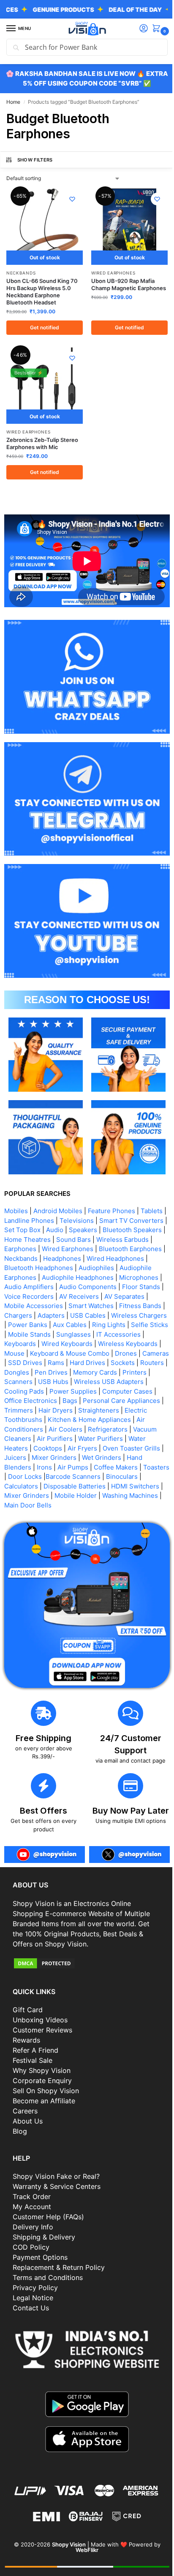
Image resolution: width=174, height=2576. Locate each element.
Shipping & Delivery (44, 2215)
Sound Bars (138, 1210)
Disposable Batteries (112, 1466)
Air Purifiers (55, 1419)
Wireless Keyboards (91, 1324)
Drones (100, 1334)
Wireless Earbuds (30, 1220)
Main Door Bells (90, 1485)
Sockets (104, 1343)
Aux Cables (21, 1305)
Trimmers (22, 1390)
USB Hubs (53, 1362)
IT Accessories (93, 1315)
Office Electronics (31, 1381)
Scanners (18, 1362)
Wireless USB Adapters (109, 1362)
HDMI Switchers (28, 1476)
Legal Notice (33, 2276)
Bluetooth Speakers (34, 1210)
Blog (20, 2109)
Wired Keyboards (30, 1324)
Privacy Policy (35, 2266)
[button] (152, 29)
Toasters (17, 1457)
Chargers (117, 1286)
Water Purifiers (101, 1419)
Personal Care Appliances (121, 1381)
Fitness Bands (76, 1286)
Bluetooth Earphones (36, 1229)
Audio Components (33, 1267)
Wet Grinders (105, 1438)
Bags (70, 1381)
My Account (32, 2185)
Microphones (67, 1258)
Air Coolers (65, 1409)
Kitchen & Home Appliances (89, 1400)
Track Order (32, 2175)
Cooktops (48, 1428)
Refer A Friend (35, 2028)
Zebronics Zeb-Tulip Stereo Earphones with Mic (42, 437)
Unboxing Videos (40, 1998)
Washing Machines (32, 1485)
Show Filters (35, 160)
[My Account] (137, 29)
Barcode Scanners (101, 1457)
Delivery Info (33, 2205)
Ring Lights (60, 1305)
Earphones (78, 1220)
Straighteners (102, 1390)
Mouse (136, 1324)
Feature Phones (111, 1182)
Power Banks (130, 1296)
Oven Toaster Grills (131, 1428)
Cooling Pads (24, 1371)
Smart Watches (27, 1286)
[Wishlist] (69, 199)
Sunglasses (48, 1315)
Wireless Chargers (77, 1296)
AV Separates (73, 1277)
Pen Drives (51, 1353)
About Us (28, 2099)
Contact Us (31, 2286)
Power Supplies (73, 1371)
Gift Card (28, 1988)
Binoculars (20, 1466)
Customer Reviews (42, 2008)
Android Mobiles (58, 1182)
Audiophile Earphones (78, 1248)
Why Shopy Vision (42, 2048)
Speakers (123, 1201)
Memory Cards (95, 1353)
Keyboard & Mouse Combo (44, 1334)
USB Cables (26, 1296)
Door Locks (53, 1457)
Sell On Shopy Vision (46, 2069)
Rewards (26, 2018)
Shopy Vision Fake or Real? (56, 2154)
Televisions (80, 1191)
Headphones (130, 1229)
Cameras (130, 1334)
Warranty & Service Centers (57, 2164)
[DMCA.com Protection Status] (84, 1941)
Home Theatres (92, 1210)
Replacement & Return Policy (59, 2245)
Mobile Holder (129, 1476)
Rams (37, 1343)
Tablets (152, 1182)
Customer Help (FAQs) (48, 2195)
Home (13, 102)
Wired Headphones (33, 1239)
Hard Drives (69, 1343)
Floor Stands (86, 1267)
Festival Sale (33, 2038)
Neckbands (21, 270)
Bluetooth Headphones (102, 1239)
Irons (44, 1447)
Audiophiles (22, 1248)
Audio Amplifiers (117, 1258)
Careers (25, 2089)
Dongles (17, 1353)
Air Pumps (73, 1447)
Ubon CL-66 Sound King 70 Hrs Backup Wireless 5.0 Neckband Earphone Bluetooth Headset (42, 289)
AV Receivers (28, 1277)
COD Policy (31, 2225)
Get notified (43, 324)
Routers (133, 1343)
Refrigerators (108, 1409)
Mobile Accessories (128, 1277)
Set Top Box (62, 1201)
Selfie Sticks (101, 1305)
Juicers (19, 1438)
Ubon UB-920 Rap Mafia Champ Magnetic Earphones (120, 285)
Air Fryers (82, 1428)
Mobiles (16, 1182)
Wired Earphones (110, 270)
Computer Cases (127, 1371)
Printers (135, 1353)
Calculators (58, 1466)
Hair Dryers (59, 1390)
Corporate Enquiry (42, 2059)
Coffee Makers (116, 1447)
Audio (94, 1201)
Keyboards (136, 1315)
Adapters (150, 1286)
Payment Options (40, 2235)
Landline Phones (33, 1191)
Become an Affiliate (44, 2079)
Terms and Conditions (48, 2256)
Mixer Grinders (58, 1438)
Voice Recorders (135, 1267)
